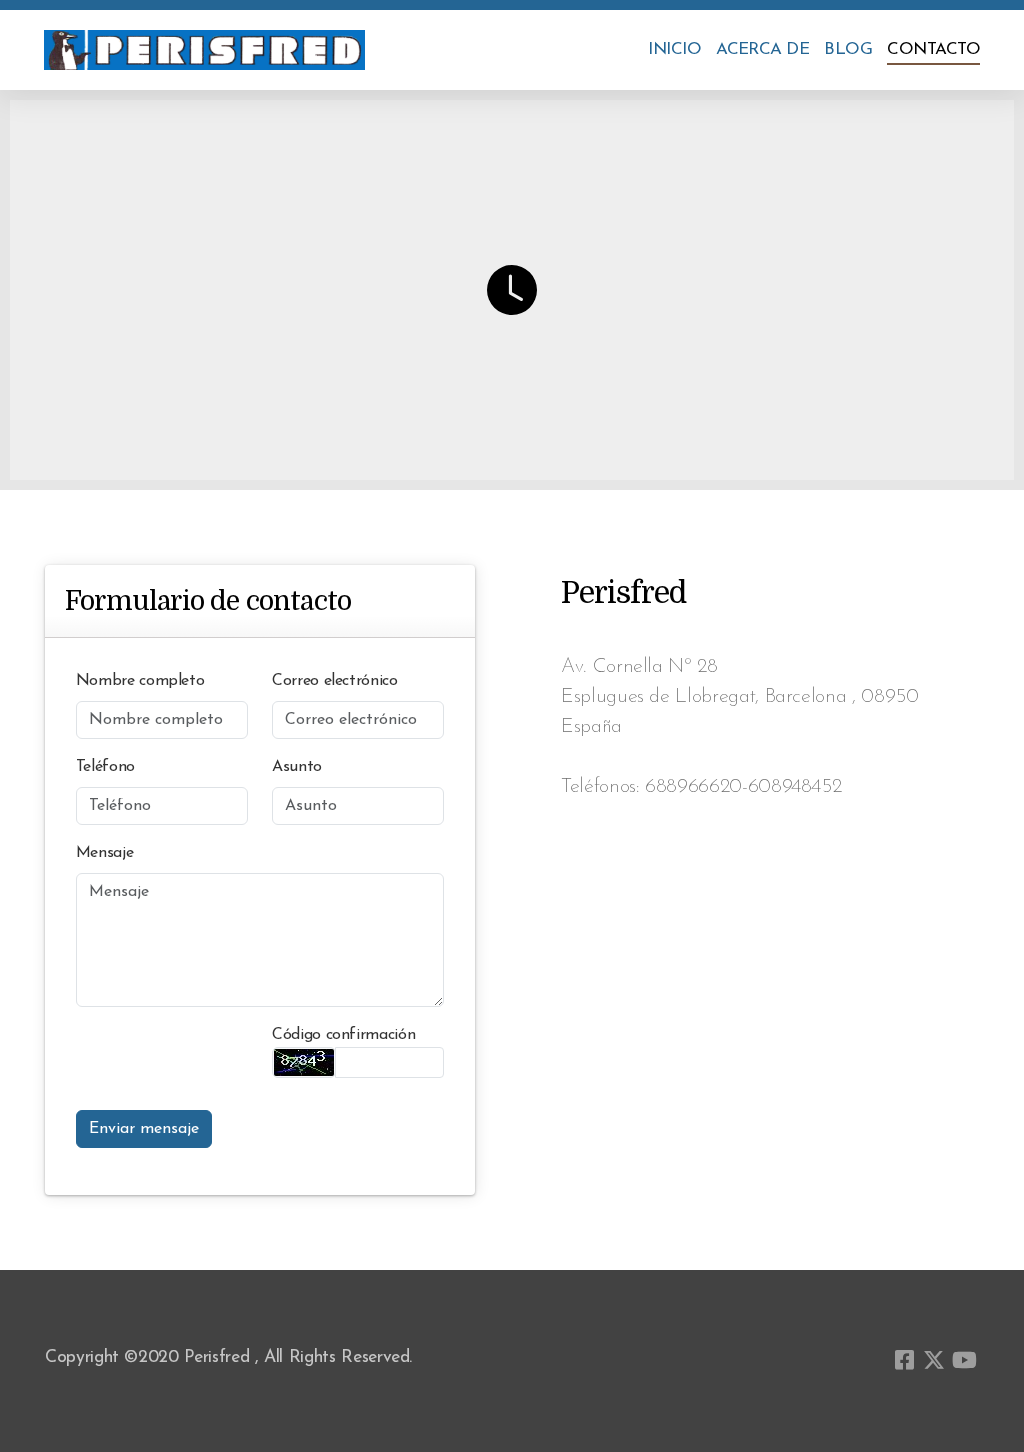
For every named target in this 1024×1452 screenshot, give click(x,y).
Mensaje (105, 853)
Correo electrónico (335, 681)
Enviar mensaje (144, 1129)
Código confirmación (343, 1035)
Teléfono (105, 767)
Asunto (297, 767)
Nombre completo (140, 681)
